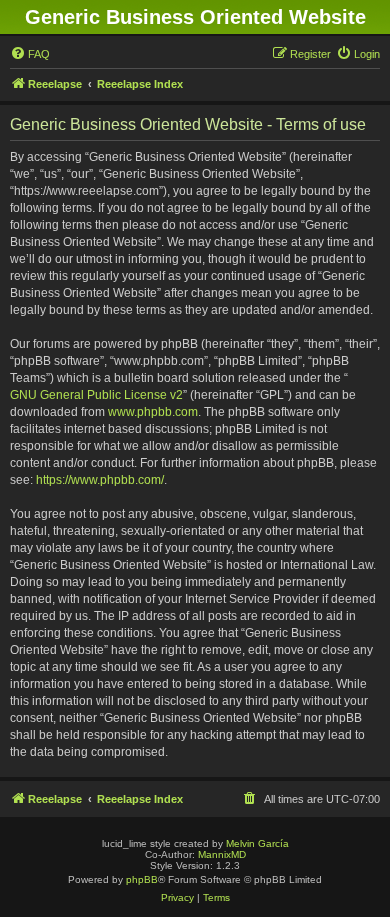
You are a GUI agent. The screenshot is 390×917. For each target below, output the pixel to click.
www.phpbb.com (153, 412)
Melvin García (257, 843)
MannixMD (222, 854)
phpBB (142, 879)
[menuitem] (30, 54)
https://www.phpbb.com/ (100, 480)
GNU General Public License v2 (96, 395)
